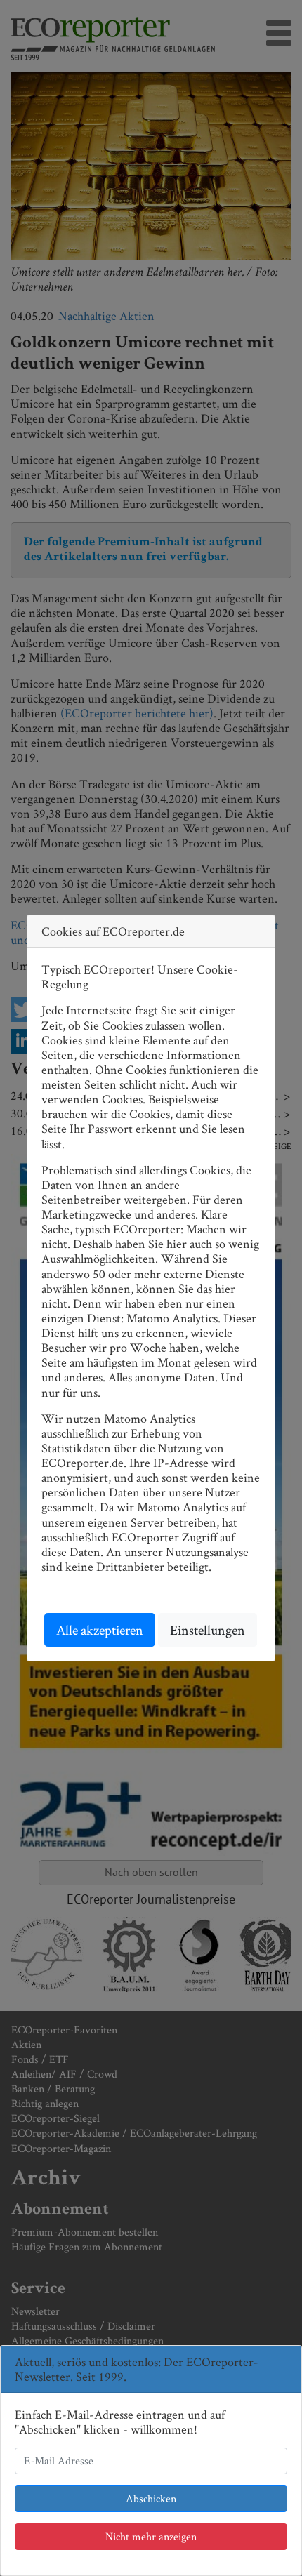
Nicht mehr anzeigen (151, 2536)
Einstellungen (208, 1630)
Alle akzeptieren (100, 1630)
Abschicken (151, 2498)
